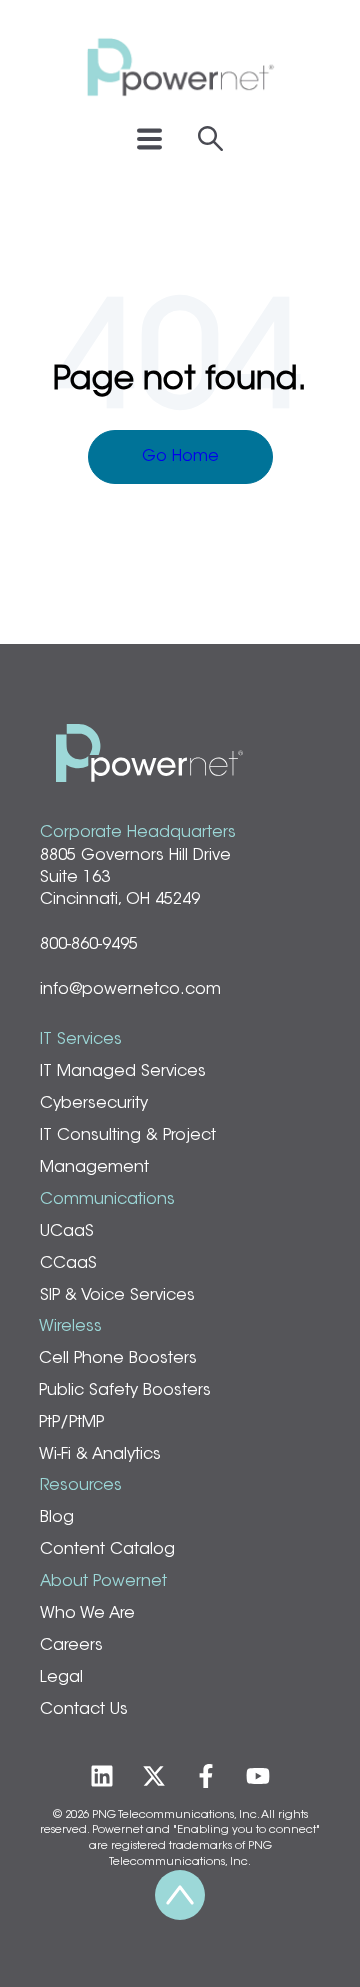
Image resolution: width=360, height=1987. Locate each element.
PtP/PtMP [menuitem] (71, 1423)
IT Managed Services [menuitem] (123, 1072)
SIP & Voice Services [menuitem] (117, 1296)
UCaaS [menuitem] (67, 1232)
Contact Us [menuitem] (84, 1710)
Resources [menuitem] (81, 1486)
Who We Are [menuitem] (87, 1614)
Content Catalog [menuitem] (107, 1550)
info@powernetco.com (130, 990)
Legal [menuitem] (61, 1678)
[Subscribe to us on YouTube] (258, 1776)
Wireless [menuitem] (70, 1327)
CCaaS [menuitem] (68, 1264)
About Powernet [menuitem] (103, 1582)
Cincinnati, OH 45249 (120, 900)
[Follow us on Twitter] (154, 1776)
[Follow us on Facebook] (206, 1776)
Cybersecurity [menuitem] (94, 1104)
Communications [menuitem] (107, 1200)
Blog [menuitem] (57, 1518)
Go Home (180, 457)
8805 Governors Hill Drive (135, 856)
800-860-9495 (89, 945)
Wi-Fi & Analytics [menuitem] (100, 1455)
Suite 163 (75, 878)
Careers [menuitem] (71, 1646)
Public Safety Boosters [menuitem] (125, 1391)
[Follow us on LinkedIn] (102, 1776)
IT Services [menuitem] (81, 1040)
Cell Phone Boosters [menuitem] (118, 1359)
